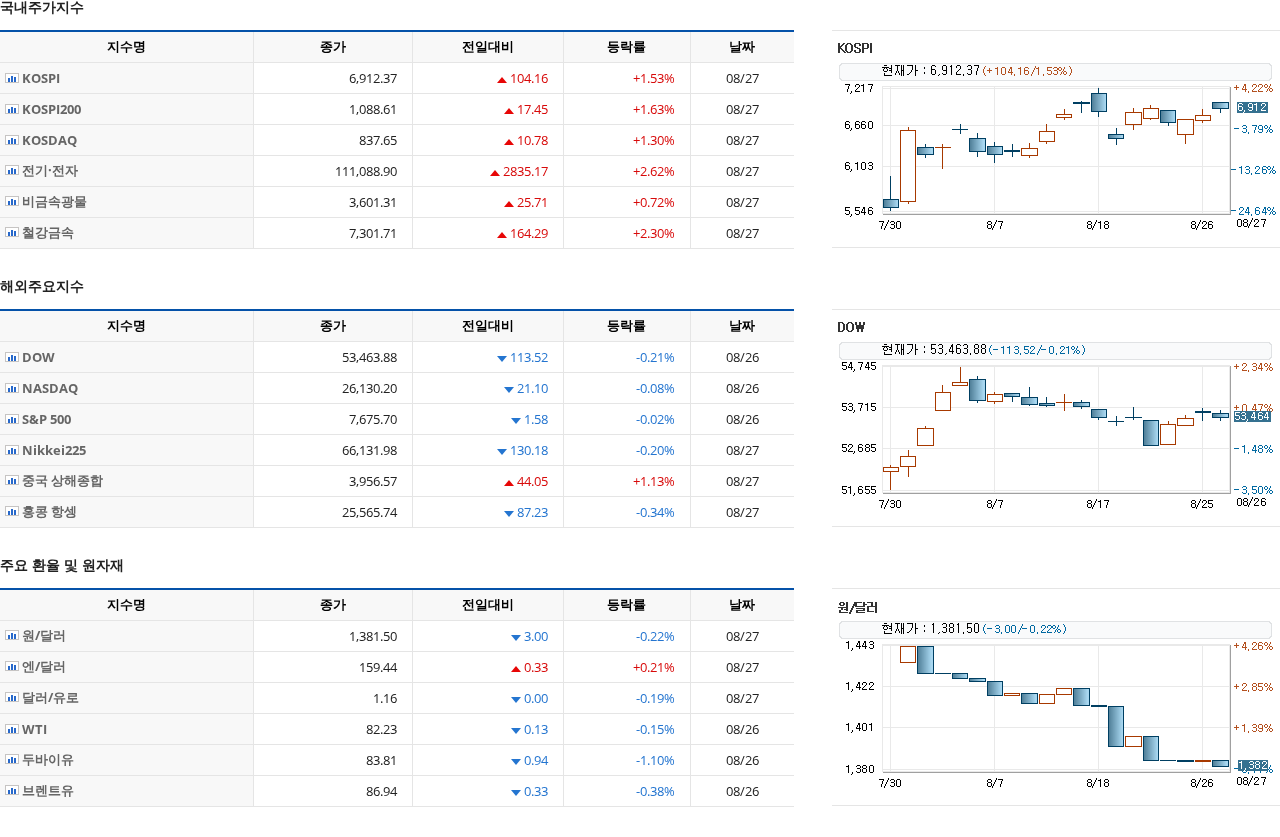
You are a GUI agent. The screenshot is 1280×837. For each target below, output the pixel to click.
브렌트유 (46, 790)
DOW (37, 357)
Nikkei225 (52, 450)
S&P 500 (45, 419)
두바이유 (46, 759)
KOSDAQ (48, 140)
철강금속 (46, 232)
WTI (33, 729)
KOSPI (39, 78)
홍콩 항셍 (48, 511)
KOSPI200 (50, 109)
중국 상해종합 (61, 480)
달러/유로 (49, 697)
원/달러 (42, 635)
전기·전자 (48, 170)
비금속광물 (53, 201)
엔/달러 (42, 666)
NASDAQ (48, 388)
